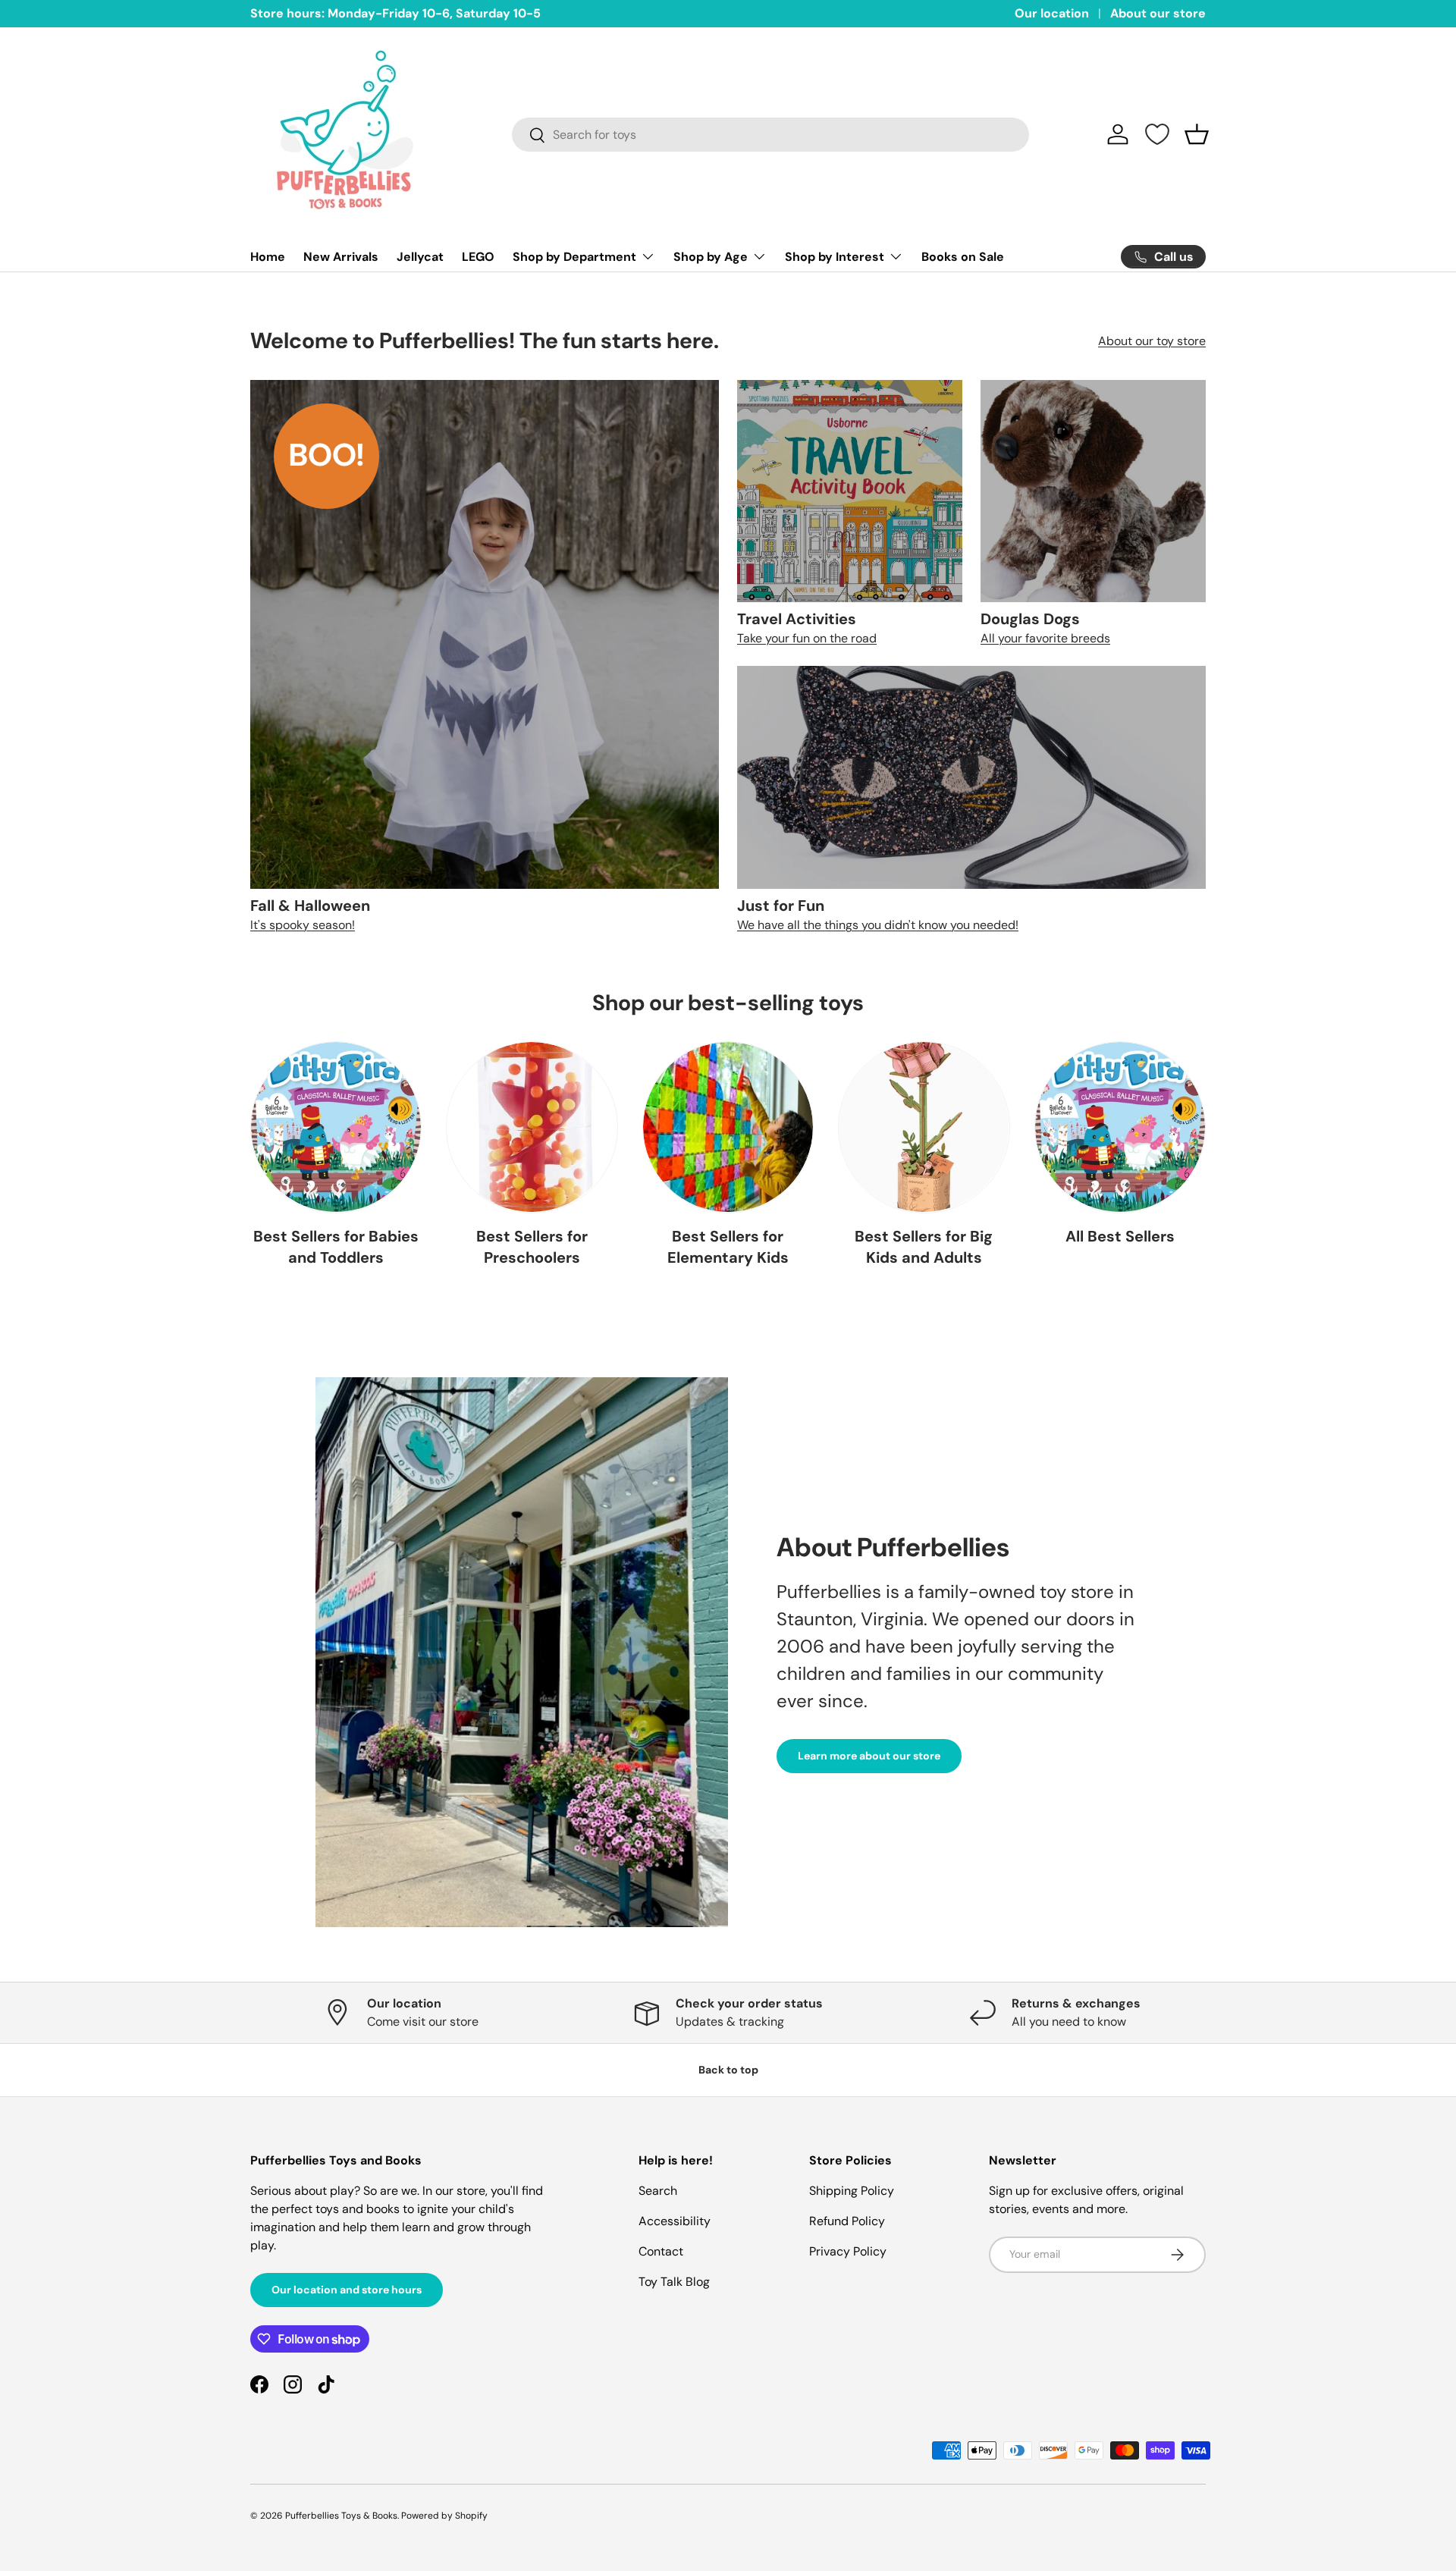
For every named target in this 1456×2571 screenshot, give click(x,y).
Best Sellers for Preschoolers (532, 1247)
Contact (661, 2251)
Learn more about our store (869, 1756)
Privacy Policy (848, 2251)
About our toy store (1152, 341)
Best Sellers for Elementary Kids (728, 1247)
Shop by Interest (835, 257)
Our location (1052, 13)
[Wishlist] (1157, 134)
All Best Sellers (1120, 1236)
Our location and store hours (347, 2290)
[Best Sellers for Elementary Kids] (728, 1127)
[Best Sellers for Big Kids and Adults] (924, 1127)
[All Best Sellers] (1120, 1127)
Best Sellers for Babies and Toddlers (336, 1247)
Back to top (728, 2070)
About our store (1158, 13)
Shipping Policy (852, 2191)
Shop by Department (574, 257)
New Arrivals (341, 257)
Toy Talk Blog (674, 2282)
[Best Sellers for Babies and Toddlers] (336, 1127)
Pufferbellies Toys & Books (341, 2516)
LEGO (478, 257)
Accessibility (675, 2221)
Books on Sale (963, 257)
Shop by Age (711, 257)
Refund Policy (847, 2221)
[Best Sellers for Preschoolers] (532, 1127)
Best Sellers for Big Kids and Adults (924, 1247)
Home (268, 257)
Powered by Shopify (444, 2516)
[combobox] (771, 135)
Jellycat (420, 257)
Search (658, 2191)
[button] (1197, 134)
